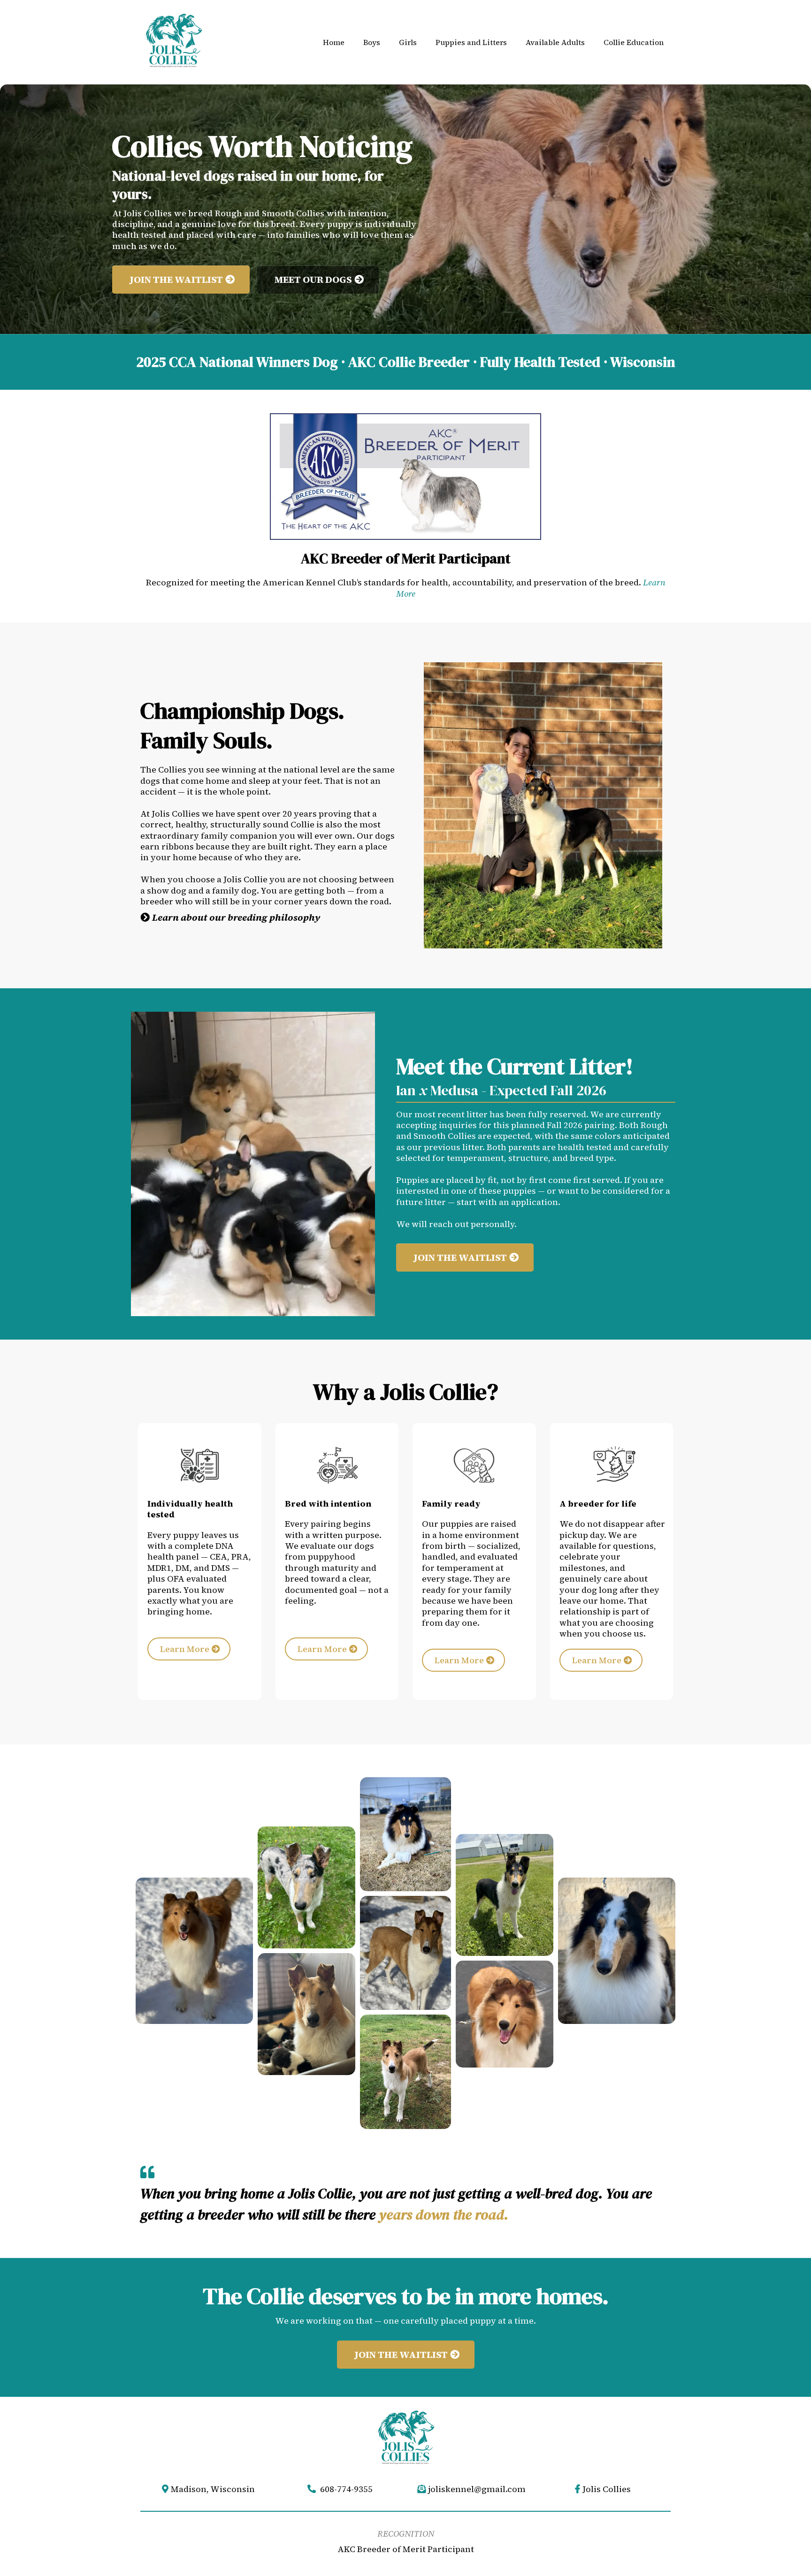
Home (334, 42)
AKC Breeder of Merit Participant (406, 2549)
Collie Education (634, 42)
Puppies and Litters (471, 42)
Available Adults (555, 42)
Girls (408, 42)
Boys (372, 42)
